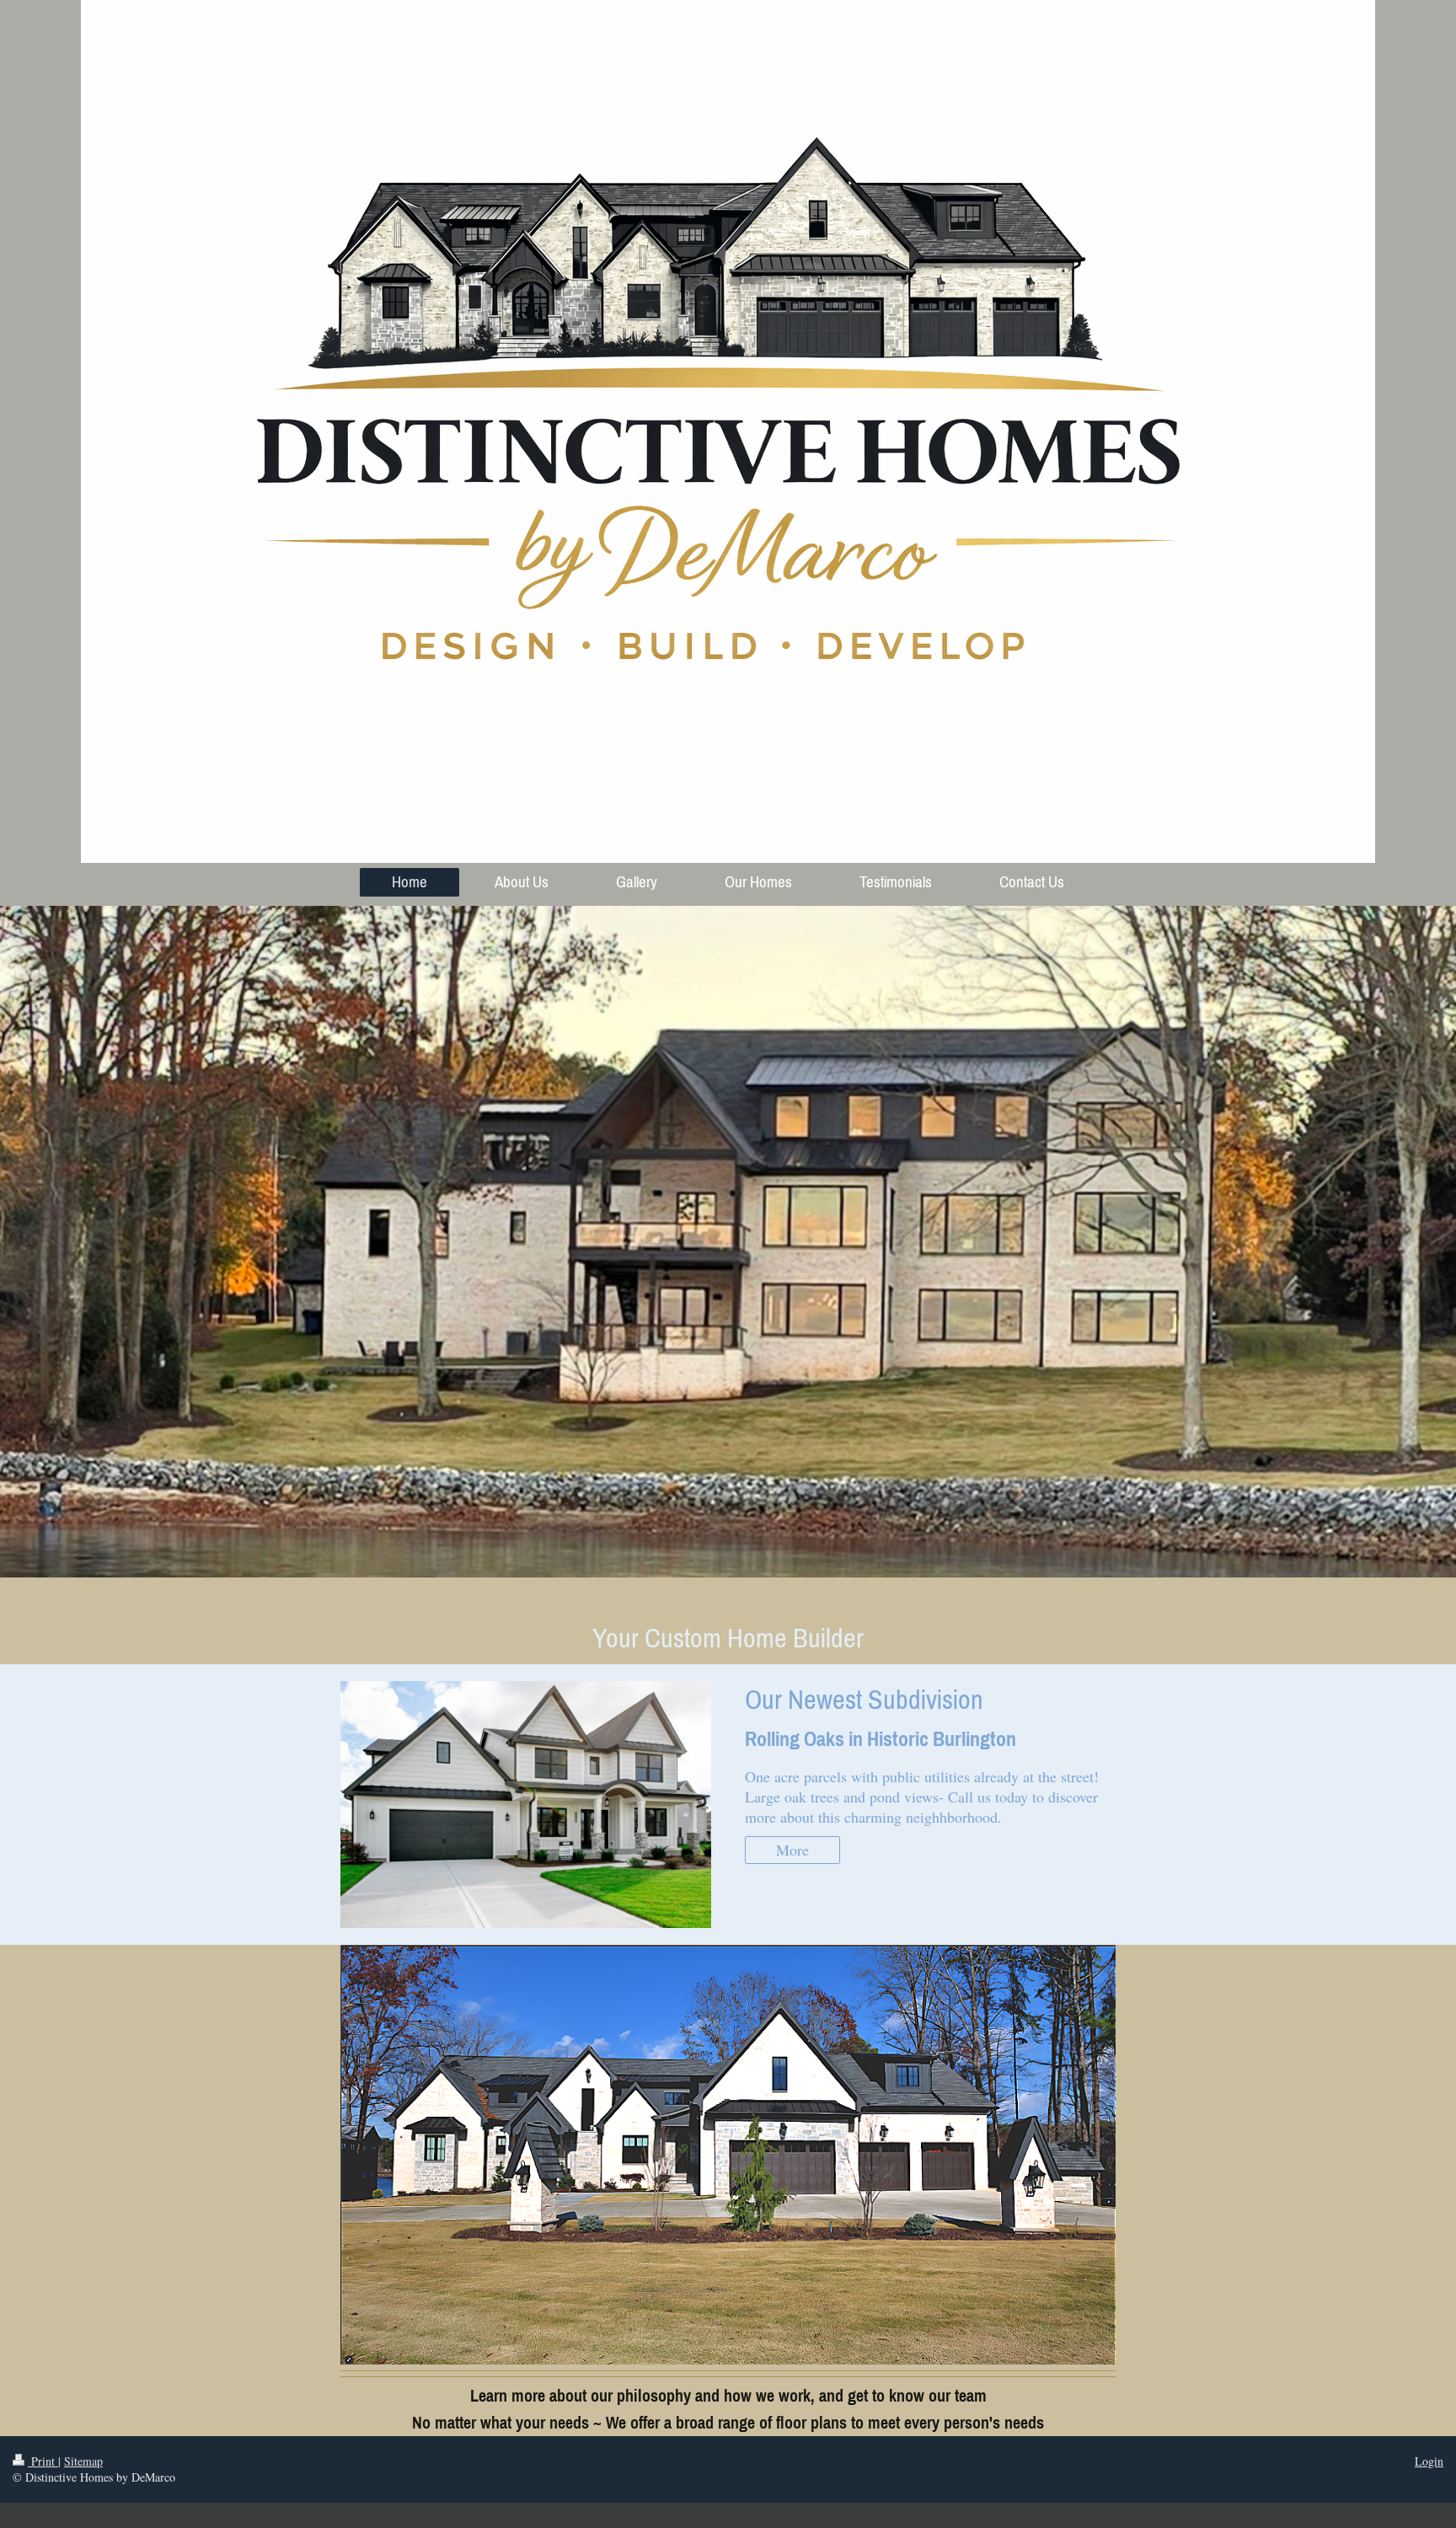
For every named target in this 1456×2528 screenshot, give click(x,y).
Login (1429, 2461)
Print (43, 2461)
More (792, 1850)
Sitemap (83, 2461)
